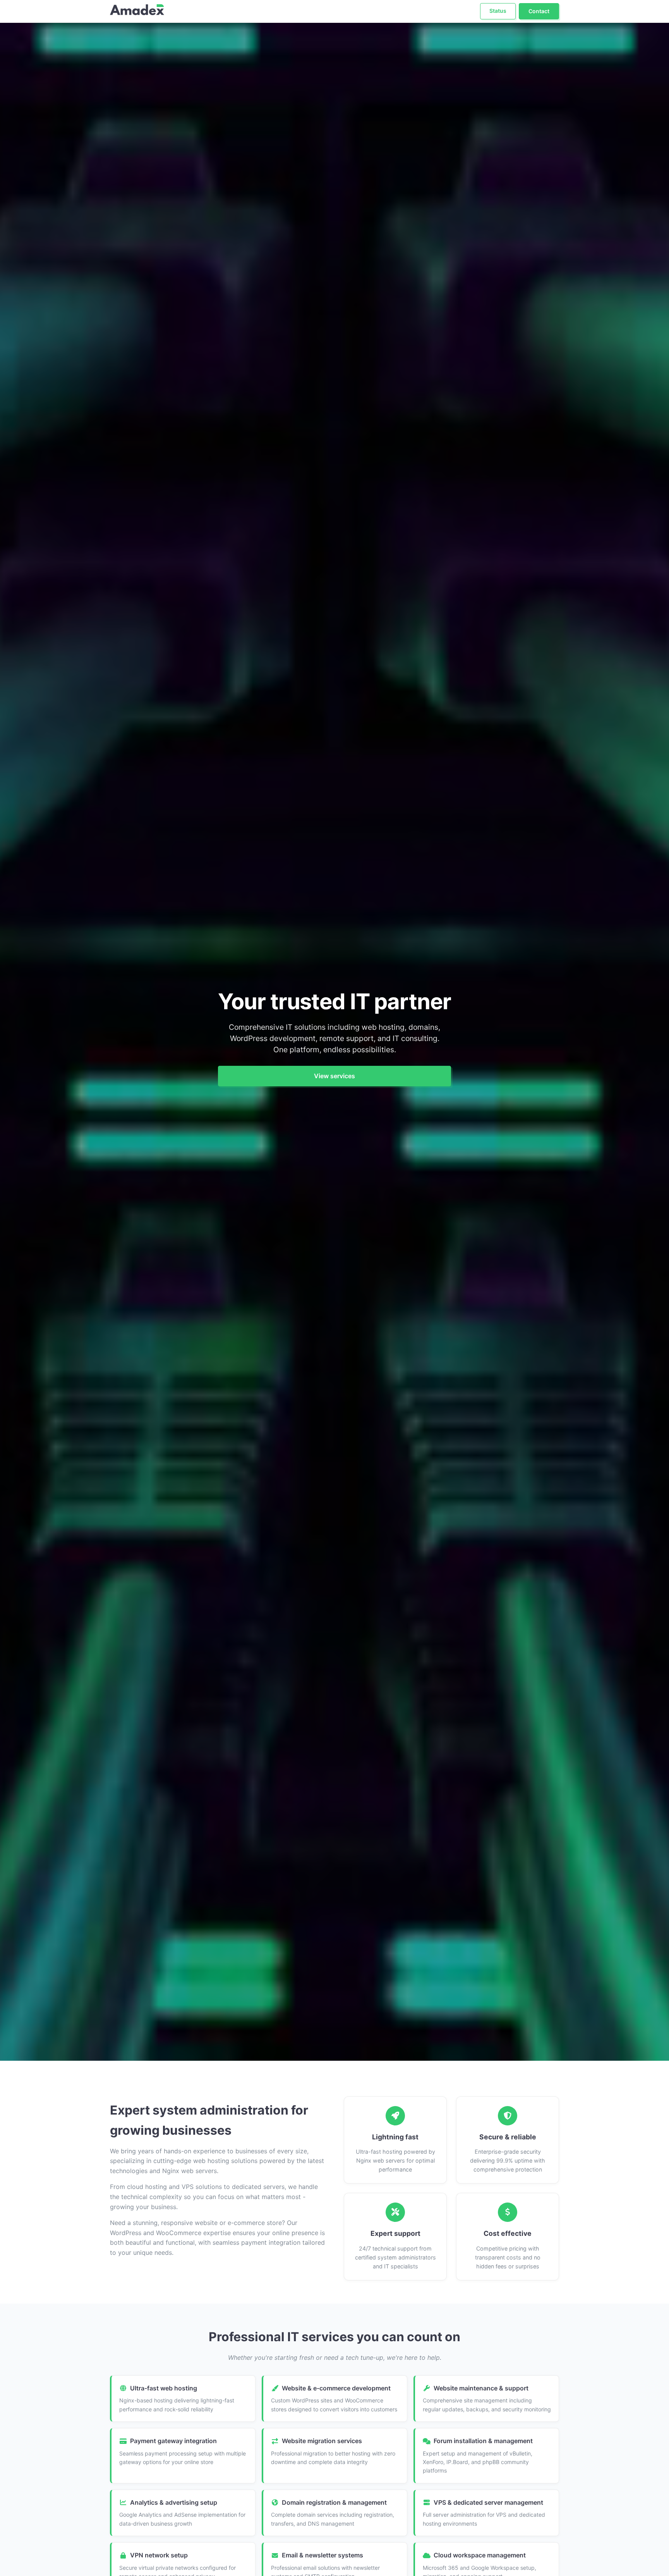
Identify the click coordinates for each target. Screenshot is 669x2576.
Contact (539, 11)
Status (498, 11)
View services (334, 1076)
